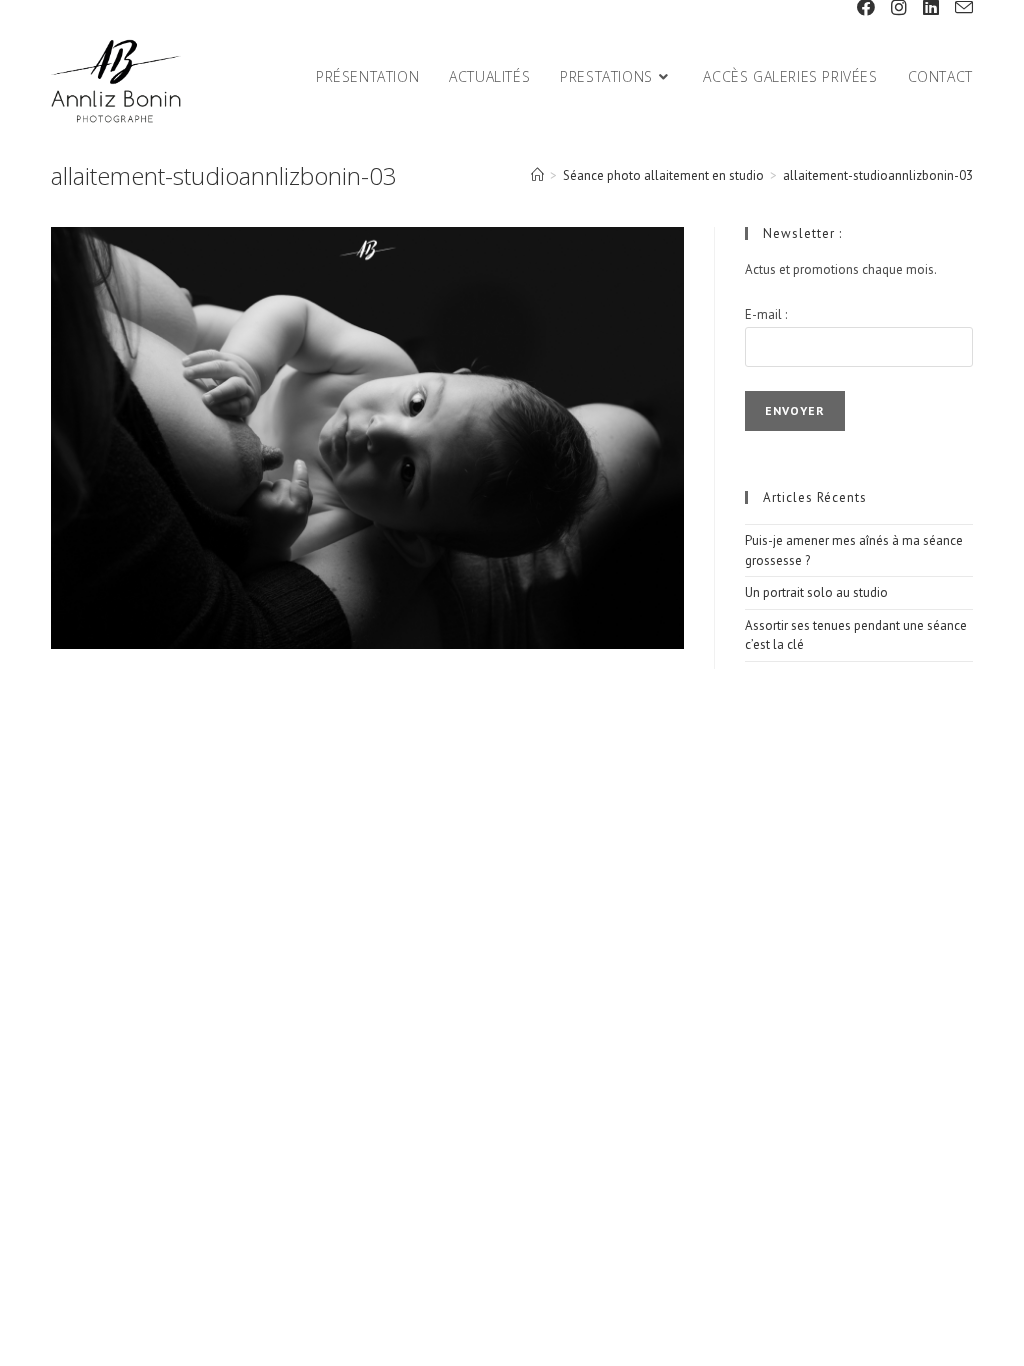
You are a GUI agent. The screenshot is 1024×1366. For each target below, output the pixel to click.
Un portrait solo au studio (816, 592)
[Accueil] (537, 175)
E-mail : (766, 314)
